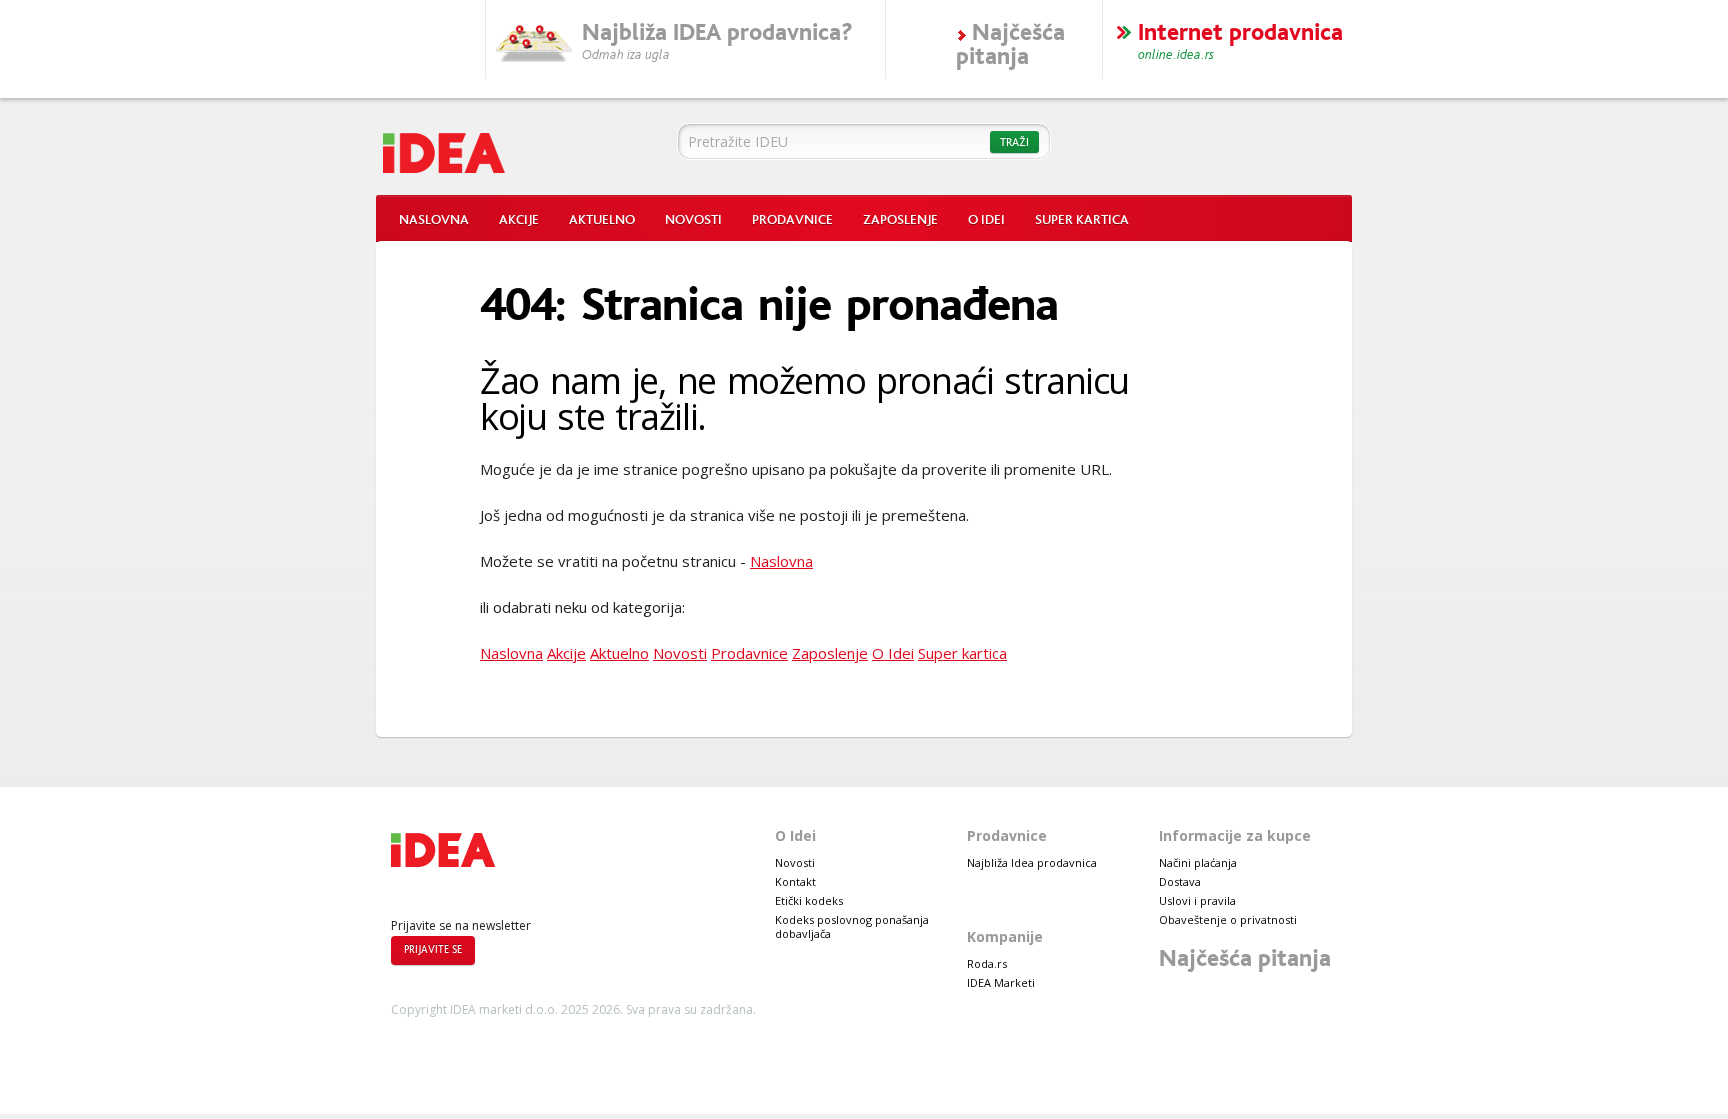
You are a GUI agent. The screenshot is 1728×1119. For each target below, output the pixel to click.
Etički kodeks (809, 900)
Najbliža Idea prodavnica (1032, 862)
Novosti (693, 220)
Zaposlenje (900, 220)
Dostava (1180, 881)
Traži (1014, 142)
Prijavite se (433, 950)
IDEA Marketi (1001, 982)
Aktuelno (602, 220)
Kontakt (795, 881)
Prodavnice (792, 220)
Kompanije (1005, 936)
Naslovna (434, 220)
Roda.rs (987, 963)
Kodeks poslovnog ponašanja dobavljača (852, 926)
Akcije (519, 220)
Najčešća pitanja (1245, 958)
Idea (508, 148)
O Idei (986, 220)
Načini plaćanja (1198, 862)
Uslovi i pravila (1197, 900)
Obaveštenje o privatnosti (1228, 919)
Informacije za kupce (1235, 835)
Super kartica (1082, 220)
